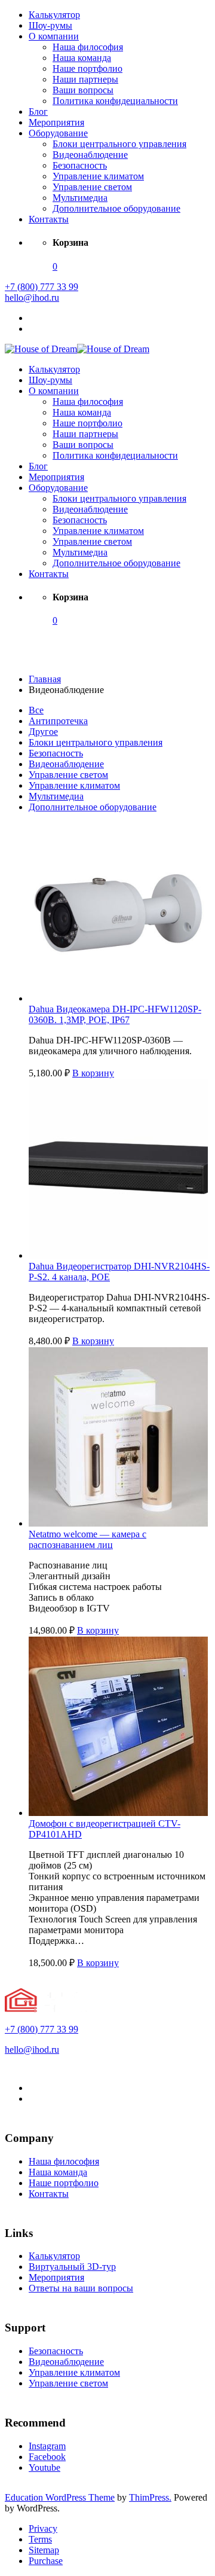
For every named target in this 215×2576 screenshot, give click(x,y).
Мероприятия (56, 122)
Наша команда (82, 58)
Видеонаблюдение (90, 155)
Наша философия (88, 47)
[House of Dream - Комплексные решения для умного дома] (41, 349)
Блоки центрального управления (119, 144)
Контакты (49, 219)
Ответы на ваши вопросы (81, 2288)
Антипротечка (58, 721)
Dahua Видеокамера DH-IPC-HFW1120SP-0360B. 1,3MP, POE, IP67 (115, 1014)
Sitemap (44, 2550)
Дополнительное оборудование (116, 208)
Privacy (43, 2528)
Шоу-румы (50, 25)
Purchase (46, 2561)
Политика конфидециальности (115, 101)
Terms (40, 2539)
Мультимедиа (80, 198)
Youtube (44, 2467)
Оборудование (58, 133)
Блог (38, 112)
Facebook (47, 2457)
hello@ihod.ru (32, 297)
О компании (54, 36)
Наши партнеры (85, 79)
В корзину (93, 1073)
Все (36, 710)
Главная (45, 679)
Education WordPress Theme (60, 2497)
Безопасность (80, 165)
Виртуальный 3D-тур (72, 2267)
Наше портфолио (87, 68)
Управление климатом (98, 176)
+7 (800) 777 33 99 (42, 287)
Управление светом (92, 187)
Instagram (47, 2446)
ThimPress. (150, 2497)
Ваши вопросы (83, 90)
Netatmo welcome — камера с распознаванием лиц (87, 1539)
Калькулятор (54, 15)
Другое (43, 732)
